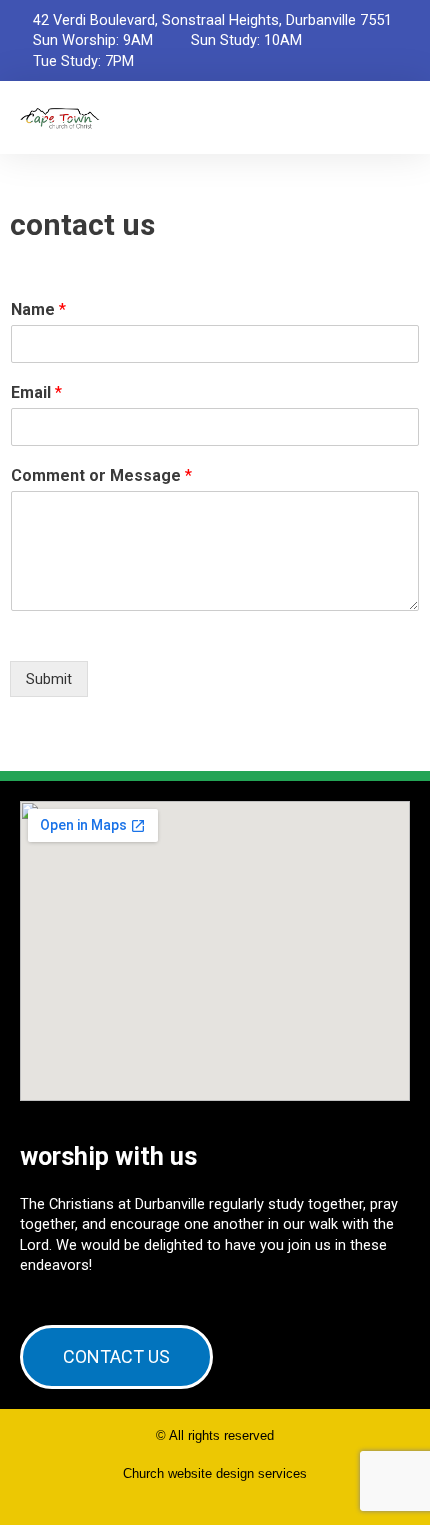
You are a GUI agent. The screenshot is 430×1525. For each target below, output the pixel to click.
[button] (396, 117)
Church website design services (215, 1473)
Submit (49, 679)
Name (38, 309)
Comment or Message (101, 475)
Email (36, 392)
